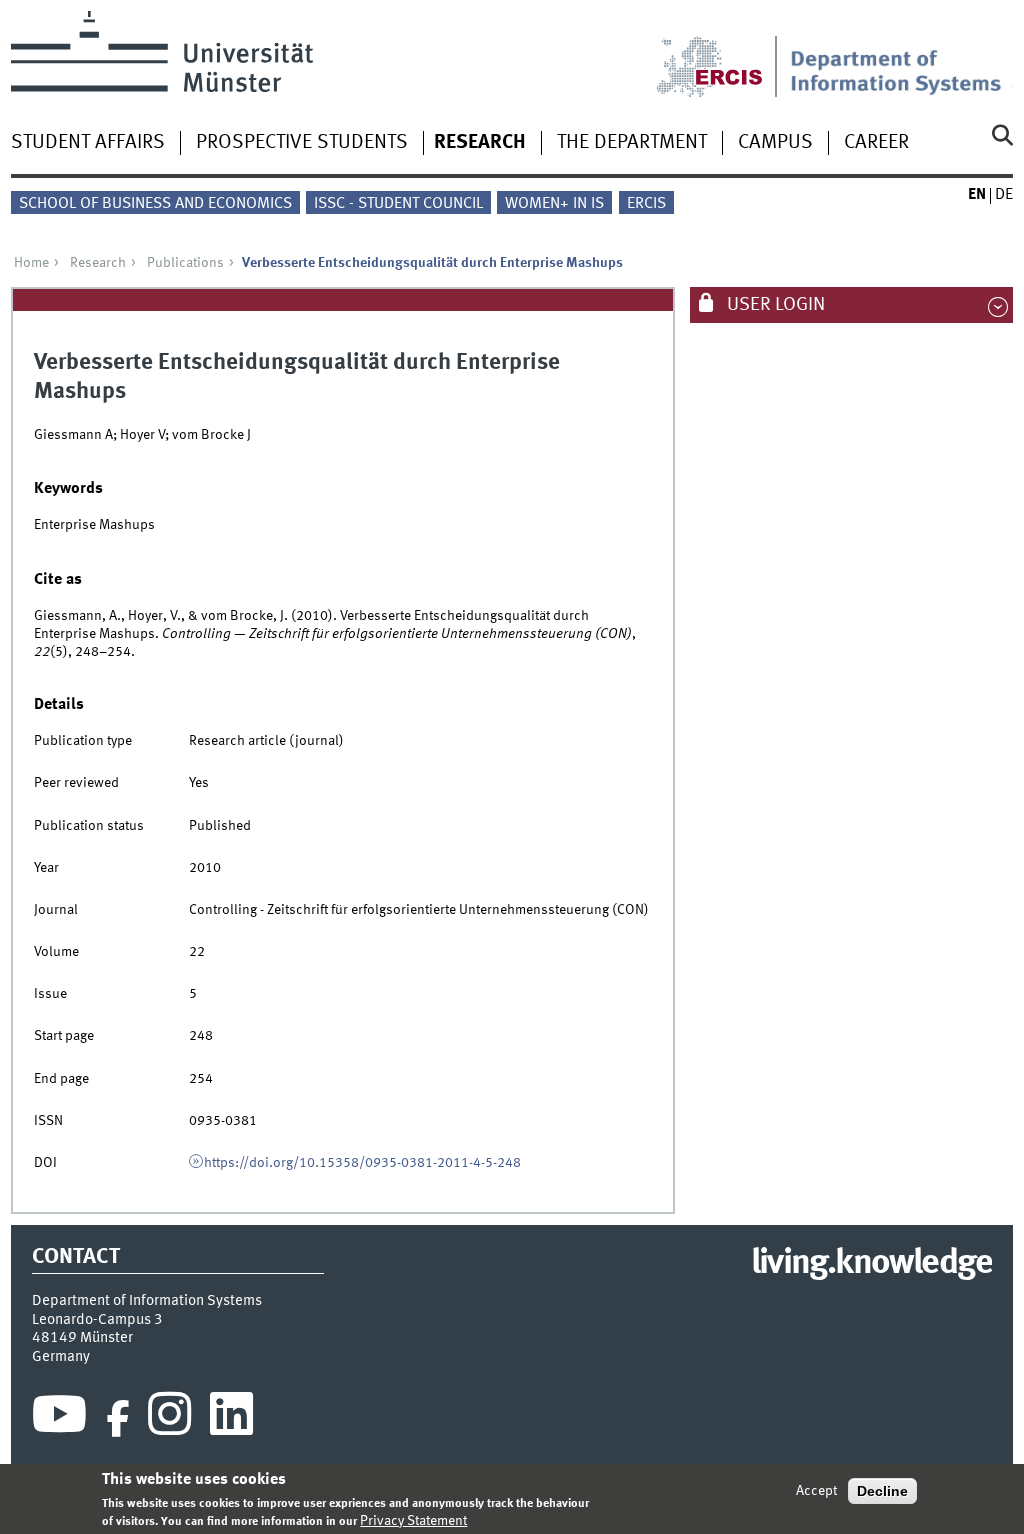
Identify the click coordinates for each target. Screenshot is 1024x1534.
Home (31, 263)
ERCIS (646, 204)
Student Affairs (88, 143)
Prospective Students (302, 143)
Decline (882, 1491)
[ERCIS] (723, 54)
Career (876, 143)
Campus (775, 143)
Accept (816, 1491)
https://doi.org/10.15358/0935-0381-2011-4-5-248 (362, 1163)
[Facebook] (118, 1419)
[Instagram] (169, 1419)
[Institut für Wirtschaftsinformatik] (901, 54)
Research (480, 143)
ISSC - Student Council (398, 204)
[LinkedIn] (231, 1419)
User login (774, 305)
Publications (185, 263)
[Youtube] (59, 1419)
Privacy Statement (413, 1521)
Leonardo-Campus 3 (97, 1320)
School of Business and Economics (155, 204)
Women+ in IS (554, 204)
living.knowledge (871, 1264)
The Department (632, 143)
